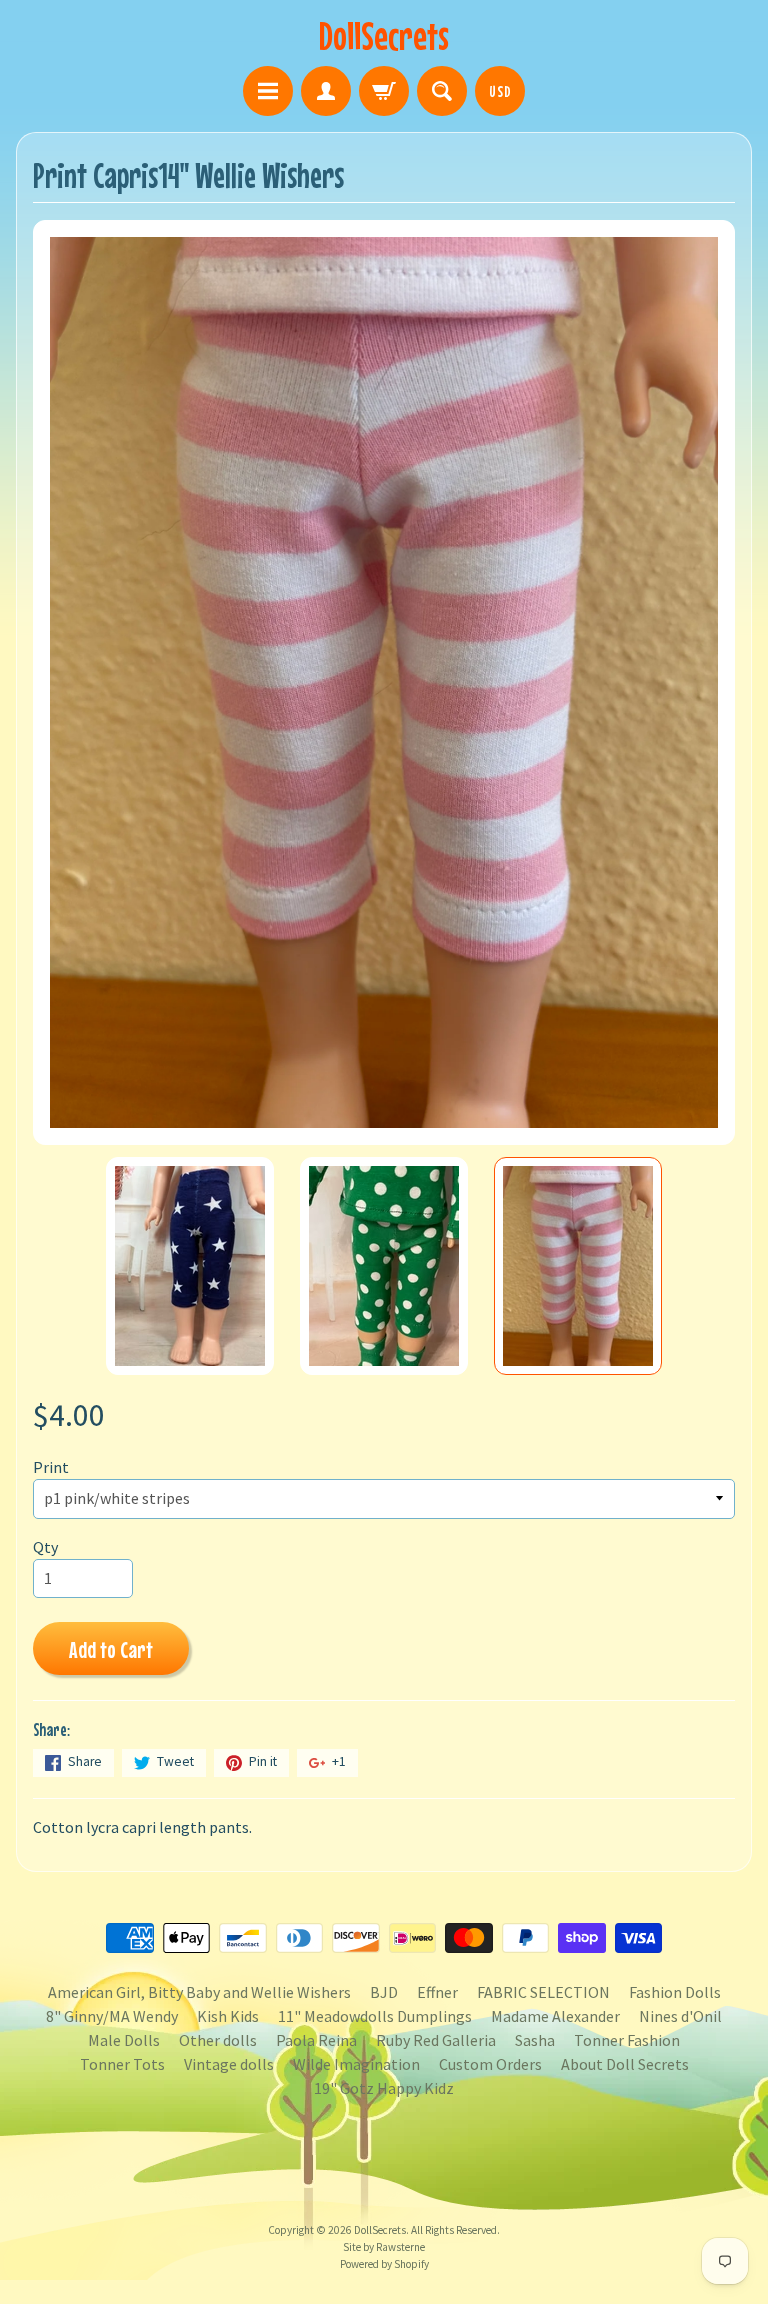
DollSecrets (384, 35)
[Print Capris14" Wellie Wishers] (190, 1266)
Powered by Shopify (384, 2264)
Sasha (535, 2040)
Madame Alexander (555, 2016)
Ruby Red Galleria (436, 2040)
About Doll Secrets (625, 2064)
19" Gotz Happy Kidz (384, 2088)
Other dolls (218, 2040)
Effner (437, 1992)
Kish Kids (228, 2016)
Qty (45, 1547)
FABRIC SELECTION (543, 1992)
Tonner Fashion (627, 2040)
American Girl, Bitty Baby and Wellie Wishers (199, 1992)
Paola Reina (316, 2040)
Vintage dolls (229, 2064)
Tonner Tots (122, 2064)
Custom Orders (490, 2064)
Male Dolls (124, 2040)
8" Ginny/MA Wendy (112, 2016)
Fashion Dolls (675, 1992)
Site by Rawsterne (384, 2247)
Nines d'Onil (680, 2016)
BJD (384, 1992)
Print (51, 1467)
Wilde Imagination (356, 2064)
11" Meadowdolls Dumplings (375, 2016)
